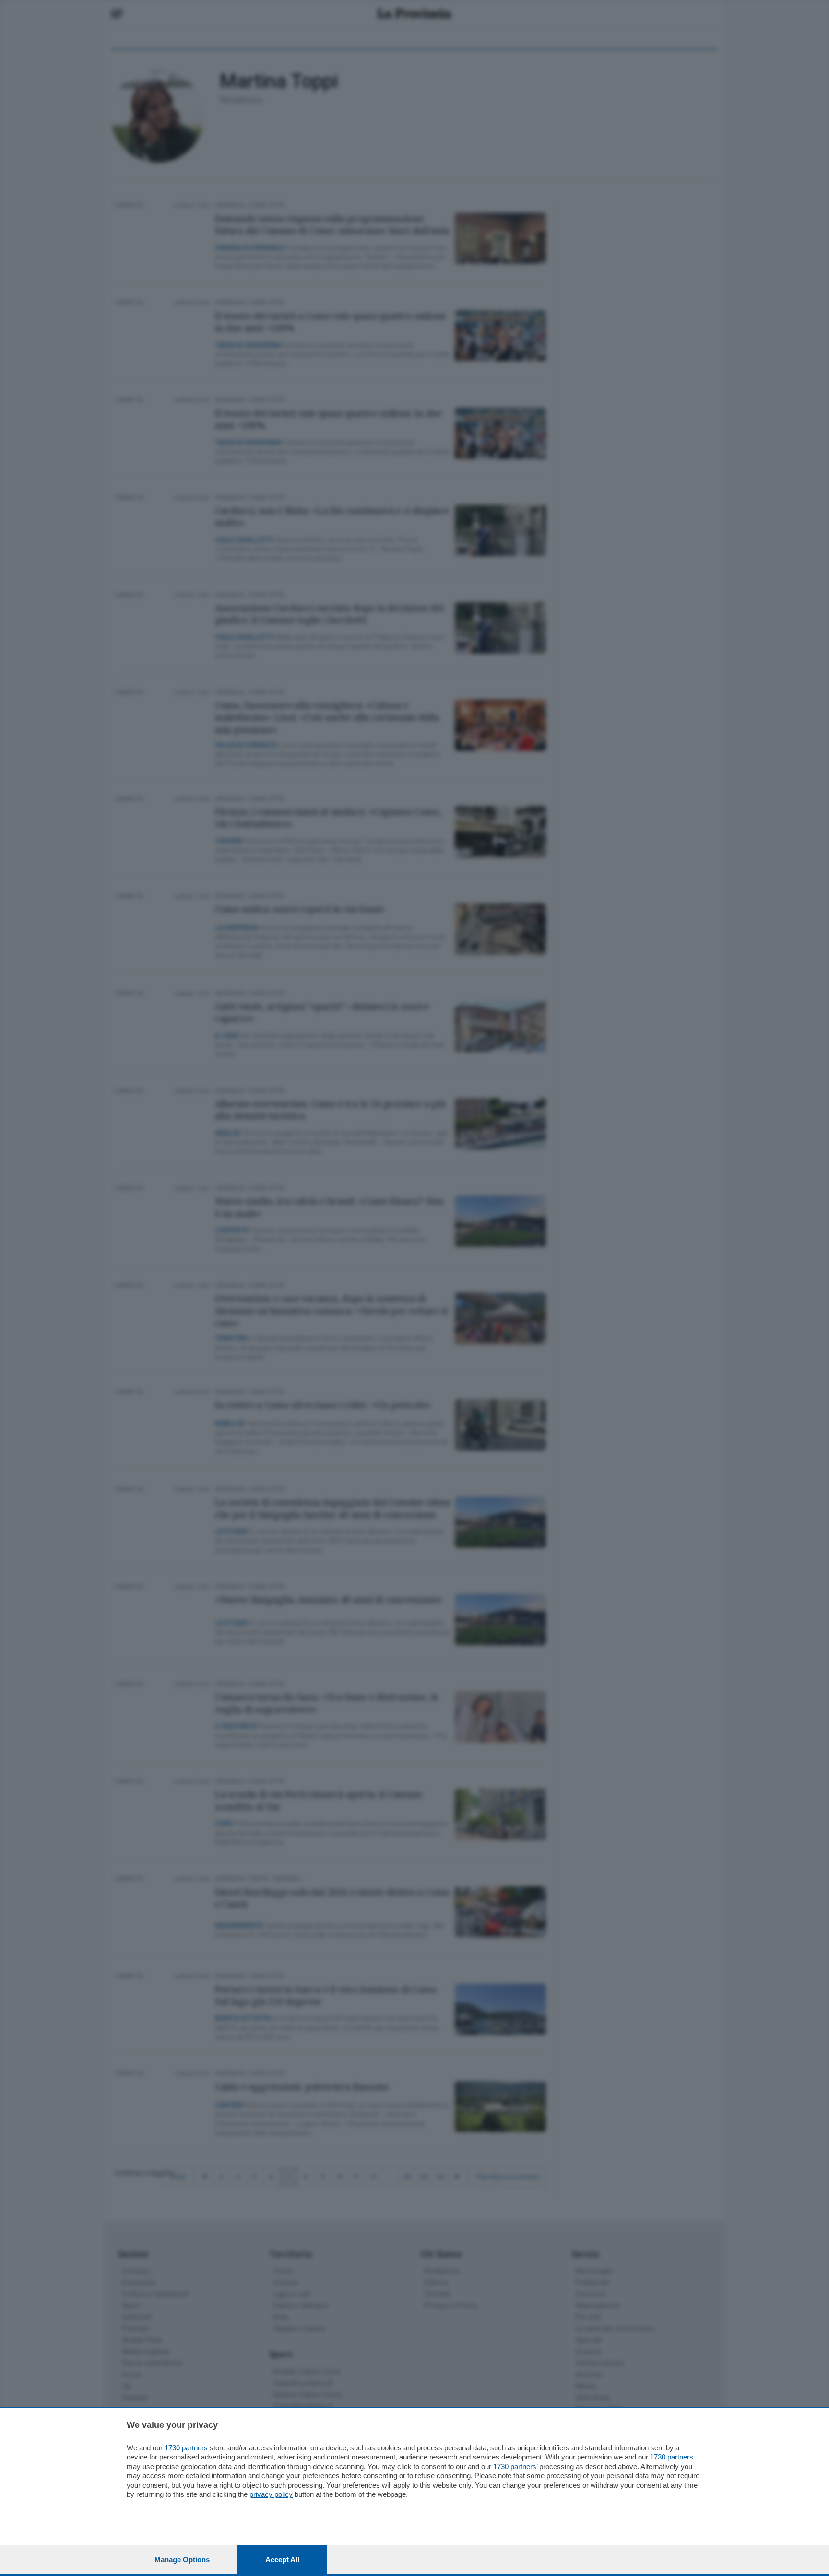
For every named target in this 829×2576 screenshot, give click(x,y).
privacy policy (271, 2494)
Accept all (282, 2559)
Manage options (182, 2559)
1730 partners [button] (186, 2448)
